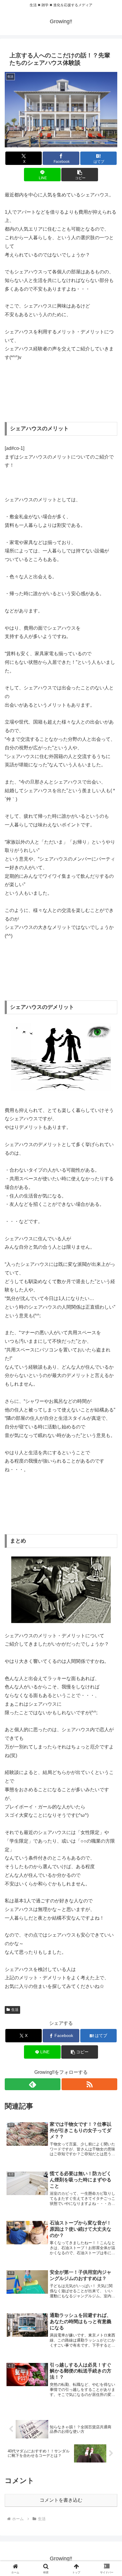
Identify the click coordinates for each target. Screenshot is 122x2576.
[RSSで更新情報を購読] (89, 2084)
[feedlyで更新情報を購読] (33, 2084)
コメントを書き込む (61, 2500)
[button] (80, 175)
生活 (15, 2010)
